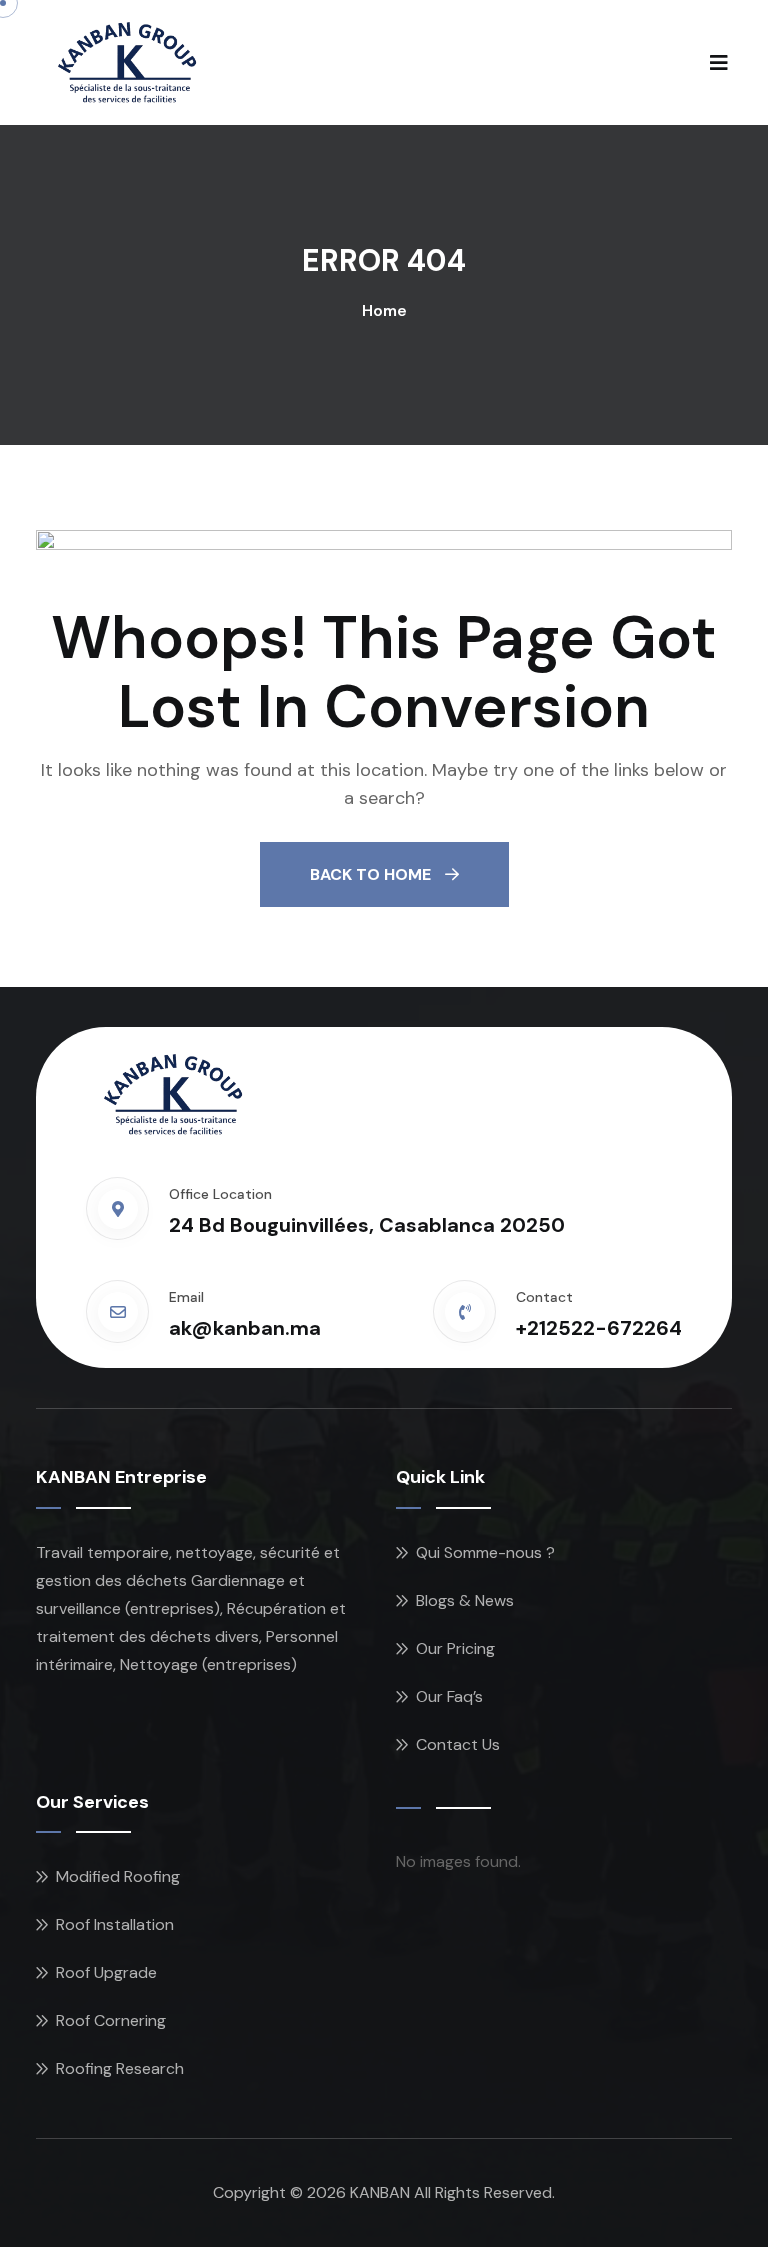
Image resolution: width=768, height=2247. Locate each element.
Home (384, 310)
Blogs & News (465, 1600)
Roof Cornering (111, 2020)
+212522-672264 (599, 1328)
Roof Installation (115, 1924)
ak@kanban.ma (245, 1328)
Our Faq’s (449, 1696)
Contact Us (458, 1744)
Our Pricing (455, 1648)
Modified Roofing (118, 1876)
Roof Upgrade (106, 1972)
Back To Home (372, 874)
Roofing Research (120, 2068)
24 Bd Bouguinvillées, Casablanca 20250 (367, 1225)
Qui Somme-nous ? (485, 1552)
